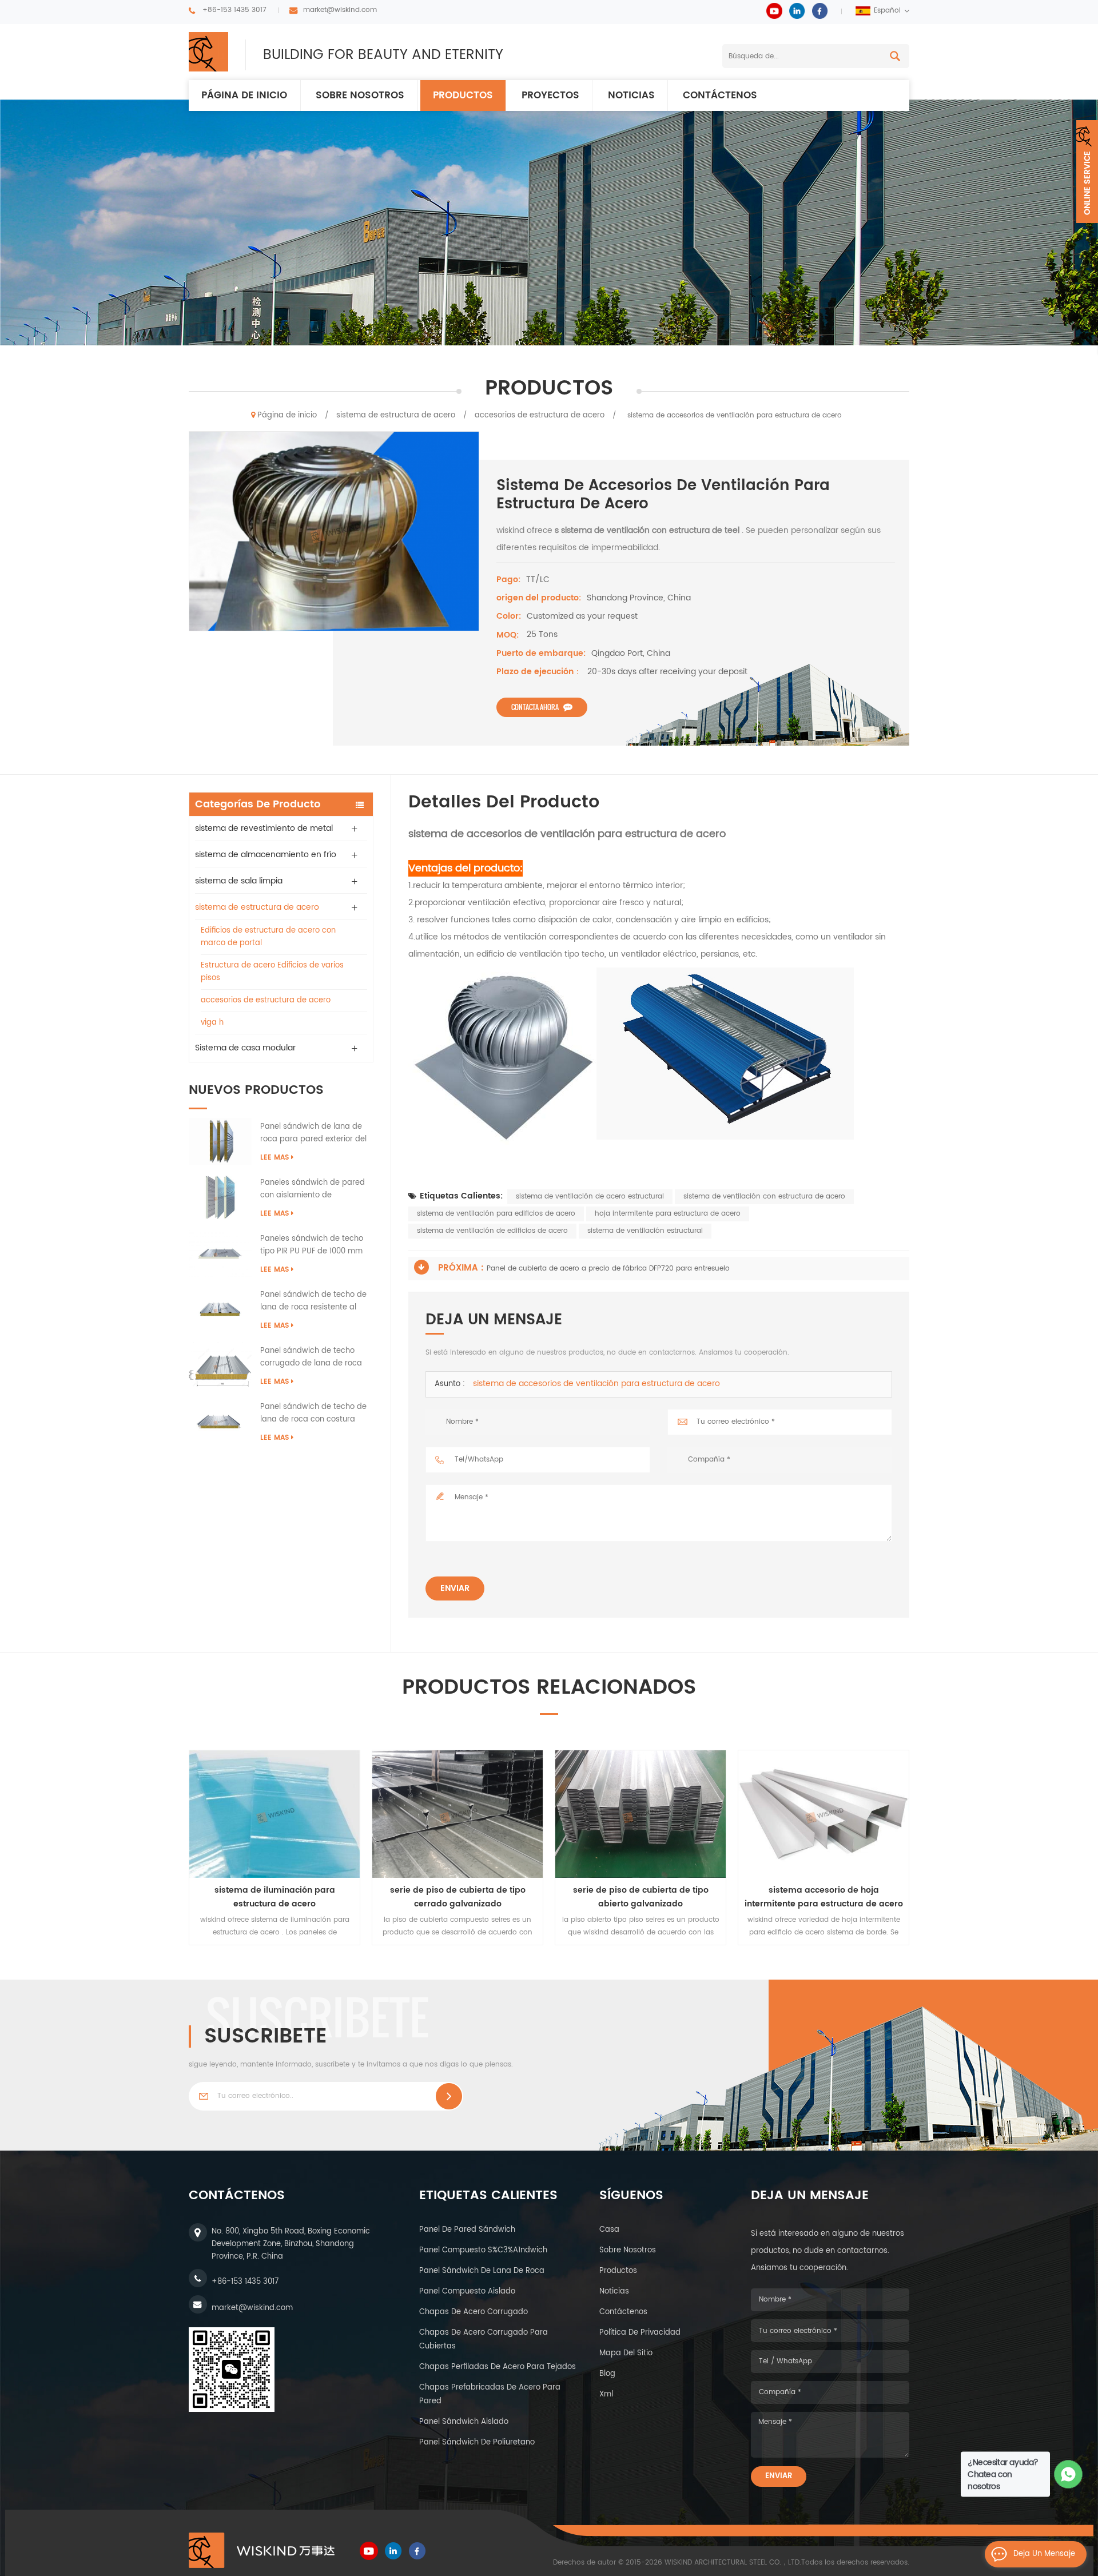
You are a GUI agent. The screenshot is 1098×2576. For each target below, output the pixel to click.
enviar (455, 1588)
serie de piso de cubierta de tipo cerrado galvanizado (458, 1897)
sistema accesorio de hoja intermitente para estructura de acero (824, 1897)
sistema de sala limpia (239, 881)
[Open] (1087, 172)
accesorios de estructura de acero (540, 415)
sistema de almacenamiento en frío (266, 855)
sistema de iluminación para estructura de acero (275, 1897)
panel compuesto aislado (467, 2292)
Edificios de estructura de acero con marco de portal (268, 937)
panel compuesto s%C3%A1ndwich (483, 2250)
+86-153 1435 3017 (234, 10)
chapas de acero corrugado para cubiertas (484, 2340)
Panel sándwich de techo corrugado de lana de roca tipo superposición (311, 1357)
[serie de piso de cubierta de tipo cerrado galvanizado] (457, 1814)
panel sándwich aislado (464, 2422)
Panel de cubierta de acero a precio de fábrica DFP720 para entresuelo (608, 1269)
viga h (212, 1023)
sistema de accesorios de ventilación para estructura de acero (596, 1383)
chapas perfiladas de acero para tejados (498, 2367)
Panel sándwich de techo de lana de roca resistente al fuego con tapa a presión (313, 1301)
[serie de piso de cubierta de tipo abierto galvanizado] (640, 1814)
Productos (463, 95)
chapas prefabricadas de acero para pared (490, 2394)
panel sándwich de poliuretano (477, 2442)
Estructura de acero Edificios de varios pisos (272, 972)
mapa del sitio (626, 2353)
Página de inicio (244, 95)
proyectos (550, 95)
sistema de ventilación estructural (645, 1231)
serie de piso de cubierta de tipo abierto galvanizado (641, 1897)
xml (606, 2394)
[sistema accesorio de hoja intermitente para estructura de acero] (823, 1814)
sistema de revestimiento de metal (264, 828)
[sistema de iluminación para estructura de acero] (274, 1814)
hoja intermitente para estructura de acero (668, 1214)
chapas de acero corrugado (474, 2312)
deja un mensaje (1044, 2554)
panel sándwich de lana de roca (482, 2271)
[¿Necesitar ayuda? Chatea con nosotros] (1069, 2475)
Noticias (631, 95)
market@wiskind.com (340, 10)
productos (618, 2271)
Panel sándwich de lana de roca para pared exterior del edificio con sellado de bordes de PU (316, 1133)
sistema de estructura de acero (396, 415)
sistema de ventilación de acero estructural (590, 1197)
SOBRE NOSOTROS (360, 95)
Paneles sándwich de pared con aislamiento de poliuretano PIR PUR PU (313, 1189)
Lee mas (274, 1158)
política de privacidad (640, 2333)
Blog (607, 2374)
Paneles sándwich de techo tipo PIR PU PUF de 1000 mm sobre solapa (312, 1245)
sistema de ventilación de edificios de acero (492, 1231)
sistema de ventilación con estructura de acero (764, 1197)
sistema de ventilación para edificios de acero (496, 1214)
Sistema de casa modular (245, 1048)
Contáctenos (720, 95)
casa (609, 2230)
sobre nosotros (628, 2250)
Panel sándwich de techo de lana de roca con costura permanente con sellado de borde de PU (313, 1414)
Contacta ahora (535, 707)
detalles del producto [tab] (504, 803)
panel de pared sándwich (467, 2230)
